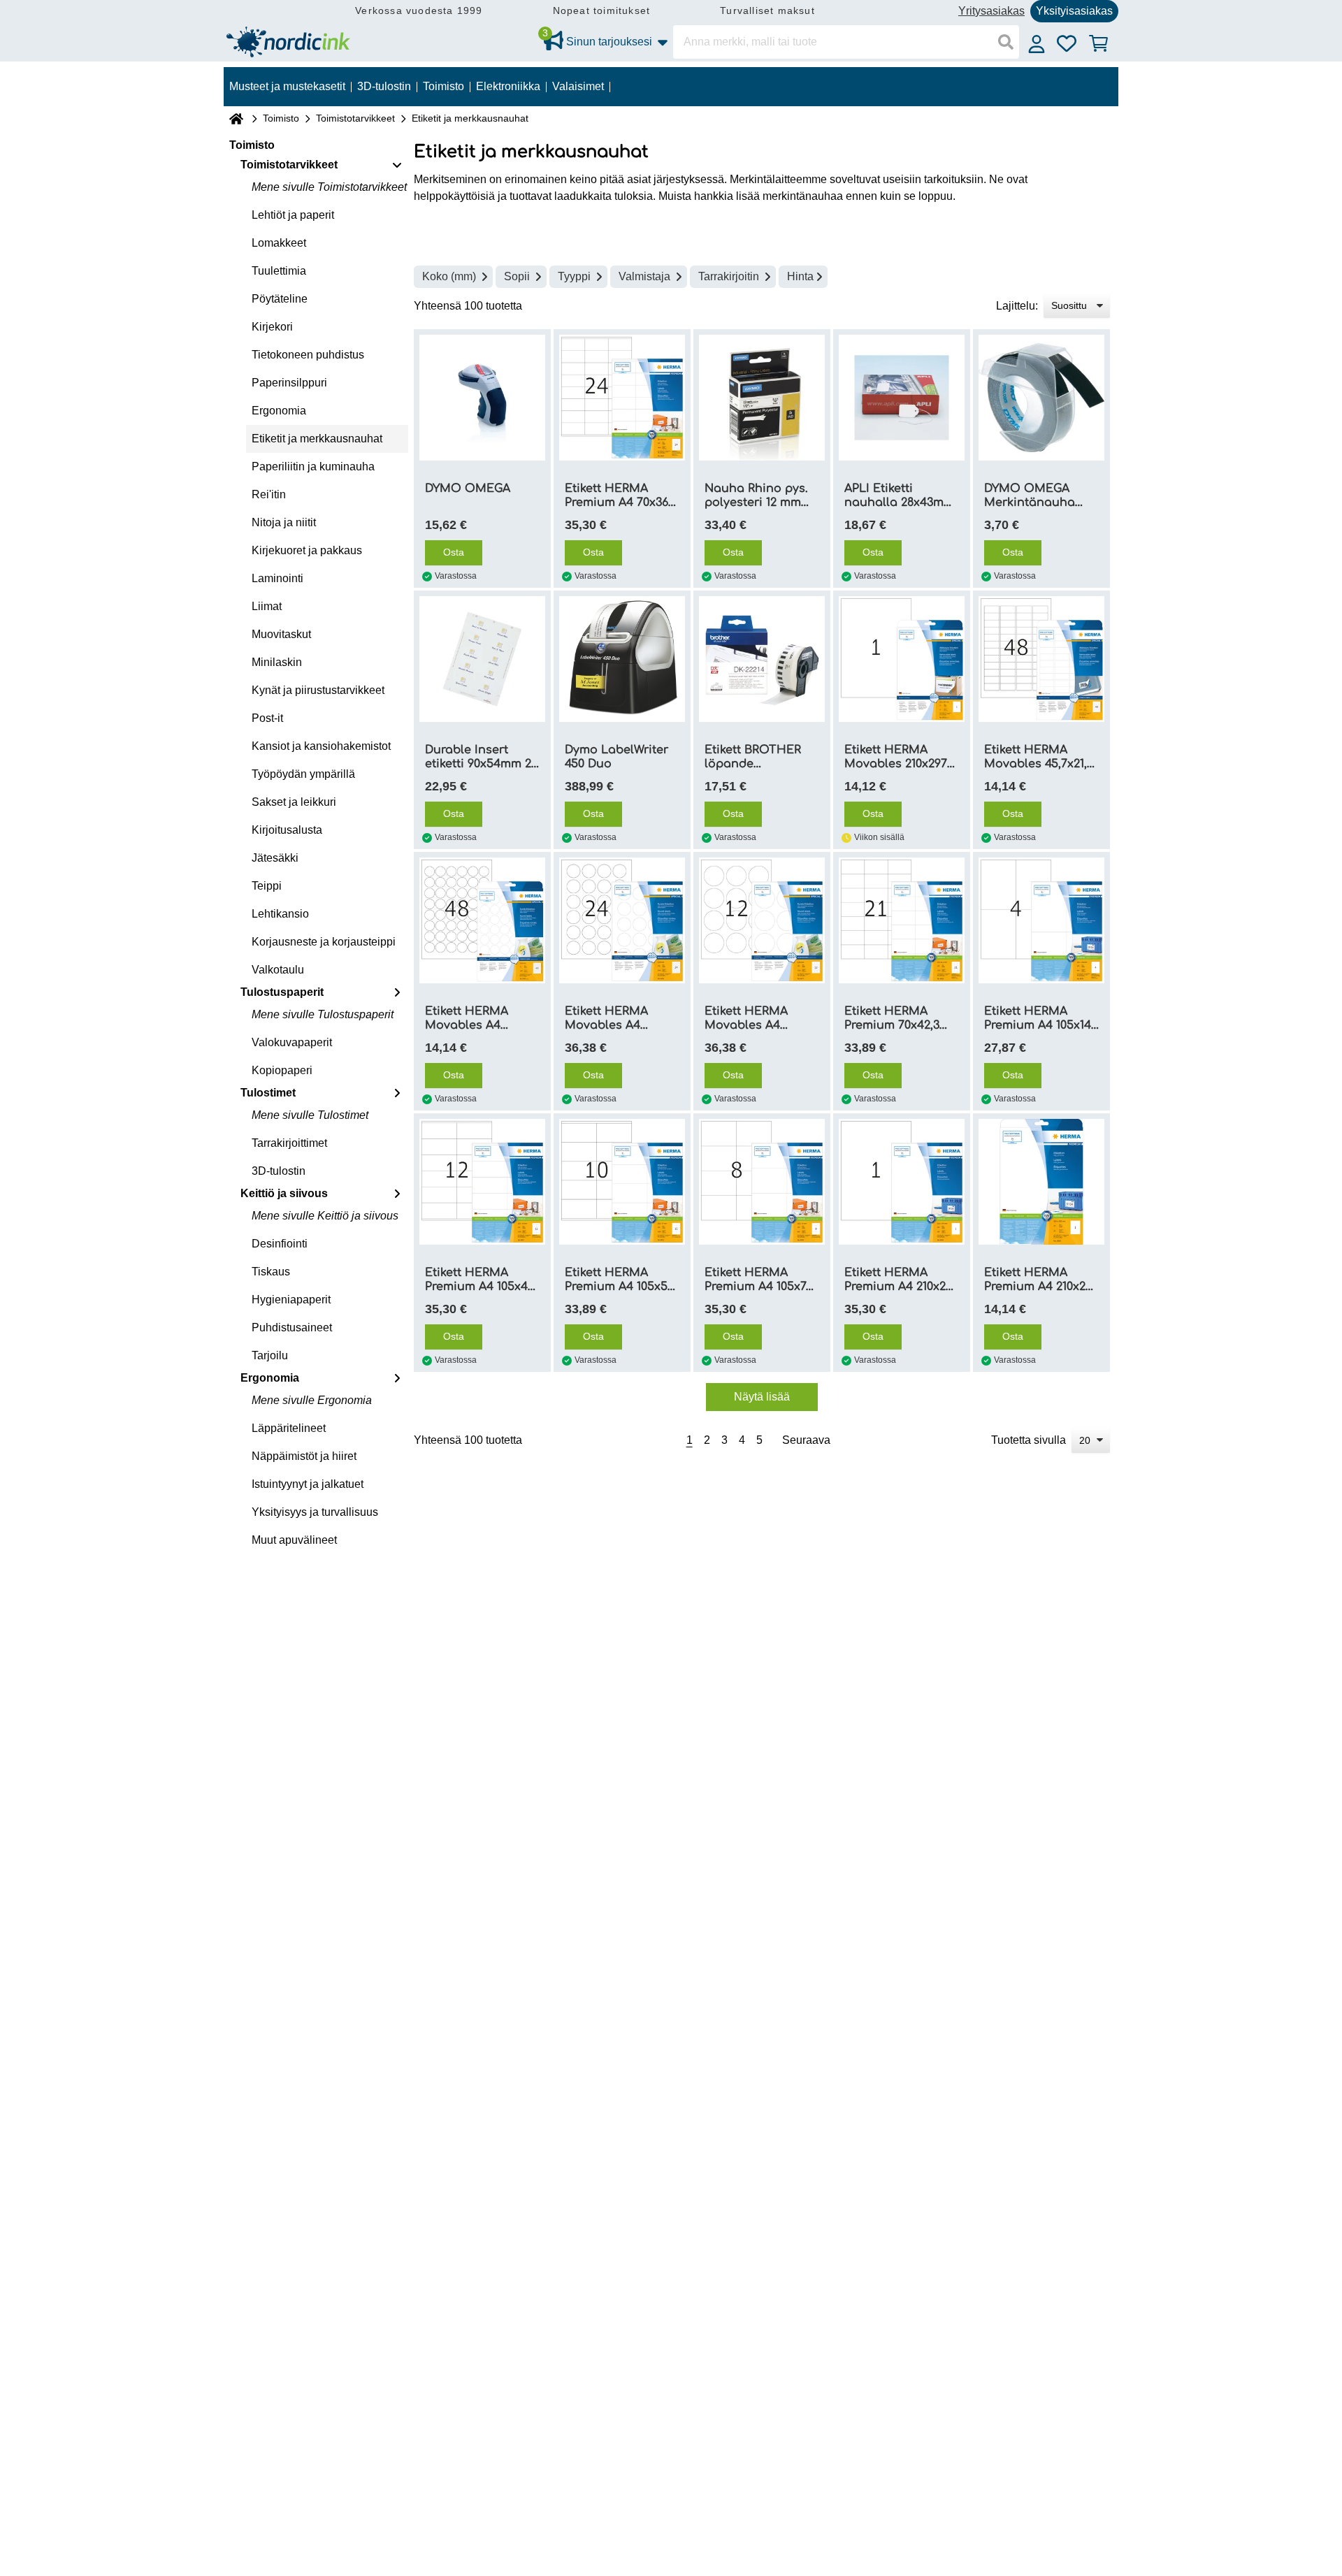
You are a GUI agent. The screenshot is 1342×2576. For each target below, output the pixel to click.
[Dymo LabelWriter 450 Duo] (622, 659)
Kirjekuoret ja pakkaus (307, 550)
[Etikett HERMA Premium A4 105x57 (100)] (622, 1182)
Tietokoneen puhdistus (308, 355)
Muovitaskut (281, 634)
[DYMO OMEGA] (482, 398)
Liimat (267, 606)
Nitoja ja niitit (284, 522)
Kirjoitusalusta (287, 830)
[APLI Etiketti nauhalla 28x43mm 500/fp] (902, 398)
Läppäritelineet (289, 1428)
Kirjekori (272, 327)
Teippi (267, 886)
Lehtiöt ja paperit (293, 215)
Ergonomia (279, 411)
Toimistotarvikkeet (355, 118)
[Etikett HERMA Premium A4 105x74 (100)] (762, 1182)
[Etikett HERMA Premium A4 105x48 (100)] (482, 1182)
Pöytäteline (280, 299)
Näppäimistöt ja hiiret (304, 1456)
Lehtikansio (280, 914)
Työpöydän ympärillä (303, 774)
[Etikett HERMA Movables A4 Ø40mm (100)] (622, 920)
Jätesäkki (275, 858)
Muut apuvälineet (294, 1540)
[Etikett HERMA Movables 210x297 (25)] (902, 659)
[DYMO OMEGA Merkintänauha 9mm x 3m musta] (1041, 398)
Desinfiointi (280, 1244)
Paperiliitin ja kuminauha (313, 466)
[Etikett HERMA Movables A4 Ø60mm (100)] (762, 920)
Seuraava (806, 1440)
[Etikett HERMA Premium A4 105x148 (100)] (1041, 920)
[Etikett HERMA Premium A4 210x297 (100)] (902, 1182)
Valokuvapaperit (292, 1042)
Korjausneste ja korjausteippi (324, 942)
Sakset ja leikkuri (294, 802)
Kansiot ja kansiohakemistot (321, 746)
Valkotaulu (278, 970)
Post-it (267, 718)
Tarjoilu (270, 1355)
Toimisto (281, 118)
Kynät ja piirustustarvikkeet (318, 690)
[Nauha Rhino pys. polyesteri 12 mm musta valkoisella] (762, 398)
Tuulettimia (279, 271)
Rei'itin (269, 494)
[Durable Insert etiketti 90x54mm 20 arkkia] (482, 659)
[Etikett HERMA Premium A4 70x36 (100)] (622, 398)
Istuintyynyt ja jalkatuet (308, 1484)
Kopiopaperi (282, 1070)
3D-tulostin (279, 1171)
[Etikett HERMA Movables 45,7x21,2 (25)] (1041, 659)
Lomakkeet (279, 243)
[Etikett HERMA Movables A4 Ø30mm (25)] (482, 920)
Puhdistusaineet (292, 1327)
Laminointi (277, 578)
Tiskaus (271, 1272)
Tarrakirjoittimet (289, 1143)
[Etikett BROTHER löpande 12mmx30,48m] (762, 659)
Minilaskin (277, 662)
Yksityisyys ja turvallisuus (315, 1512)
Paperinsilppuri (289, 383)
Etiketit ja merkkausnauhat (317, 439)
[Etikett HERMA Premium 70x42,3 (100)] (902, 920)
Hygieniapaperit (291, 1300)
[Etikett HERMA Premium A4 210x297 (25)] (1041, 1182)
